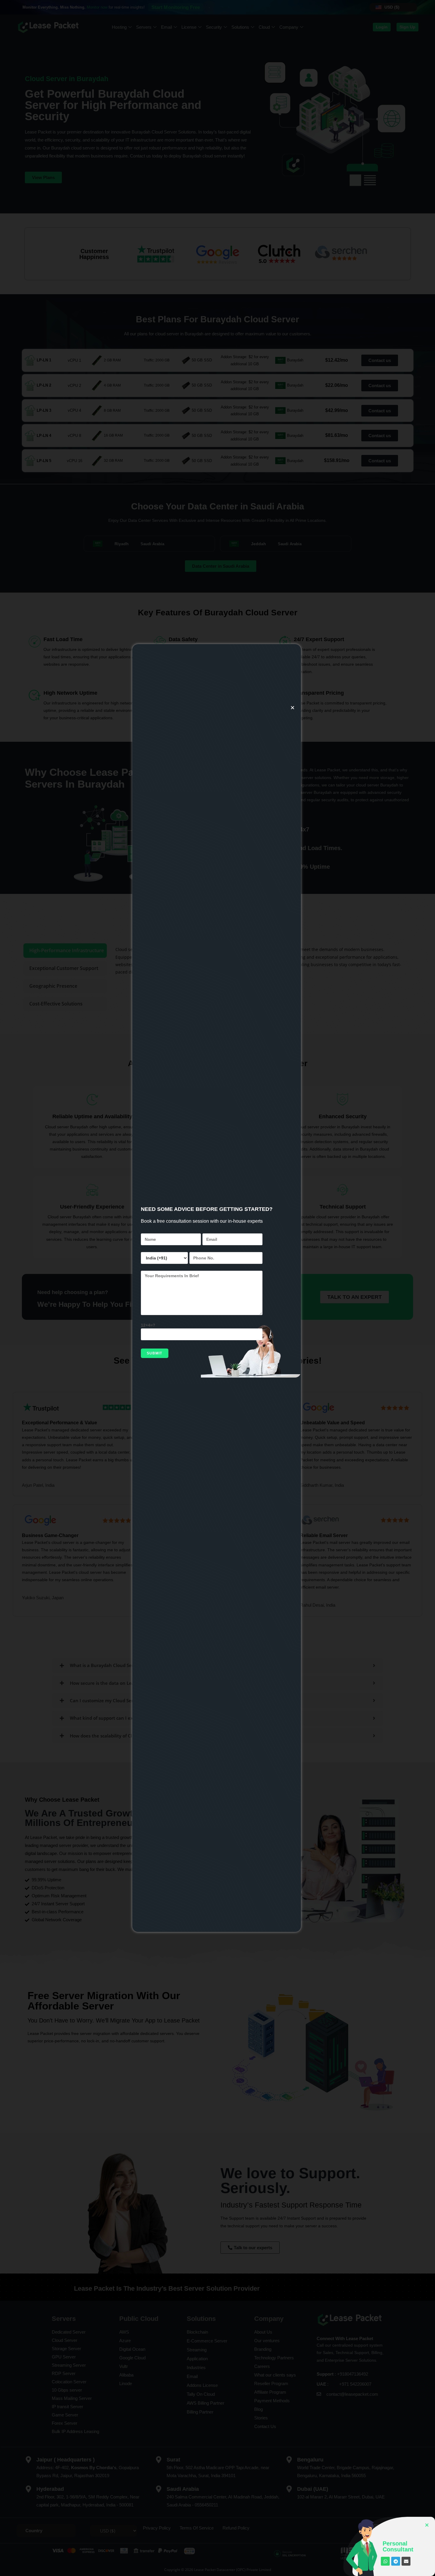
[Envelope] (406, 2561)
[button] (293, 708)
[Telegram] (396, 2561)
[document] (217, 1288)
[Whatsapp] (385, 2561)
